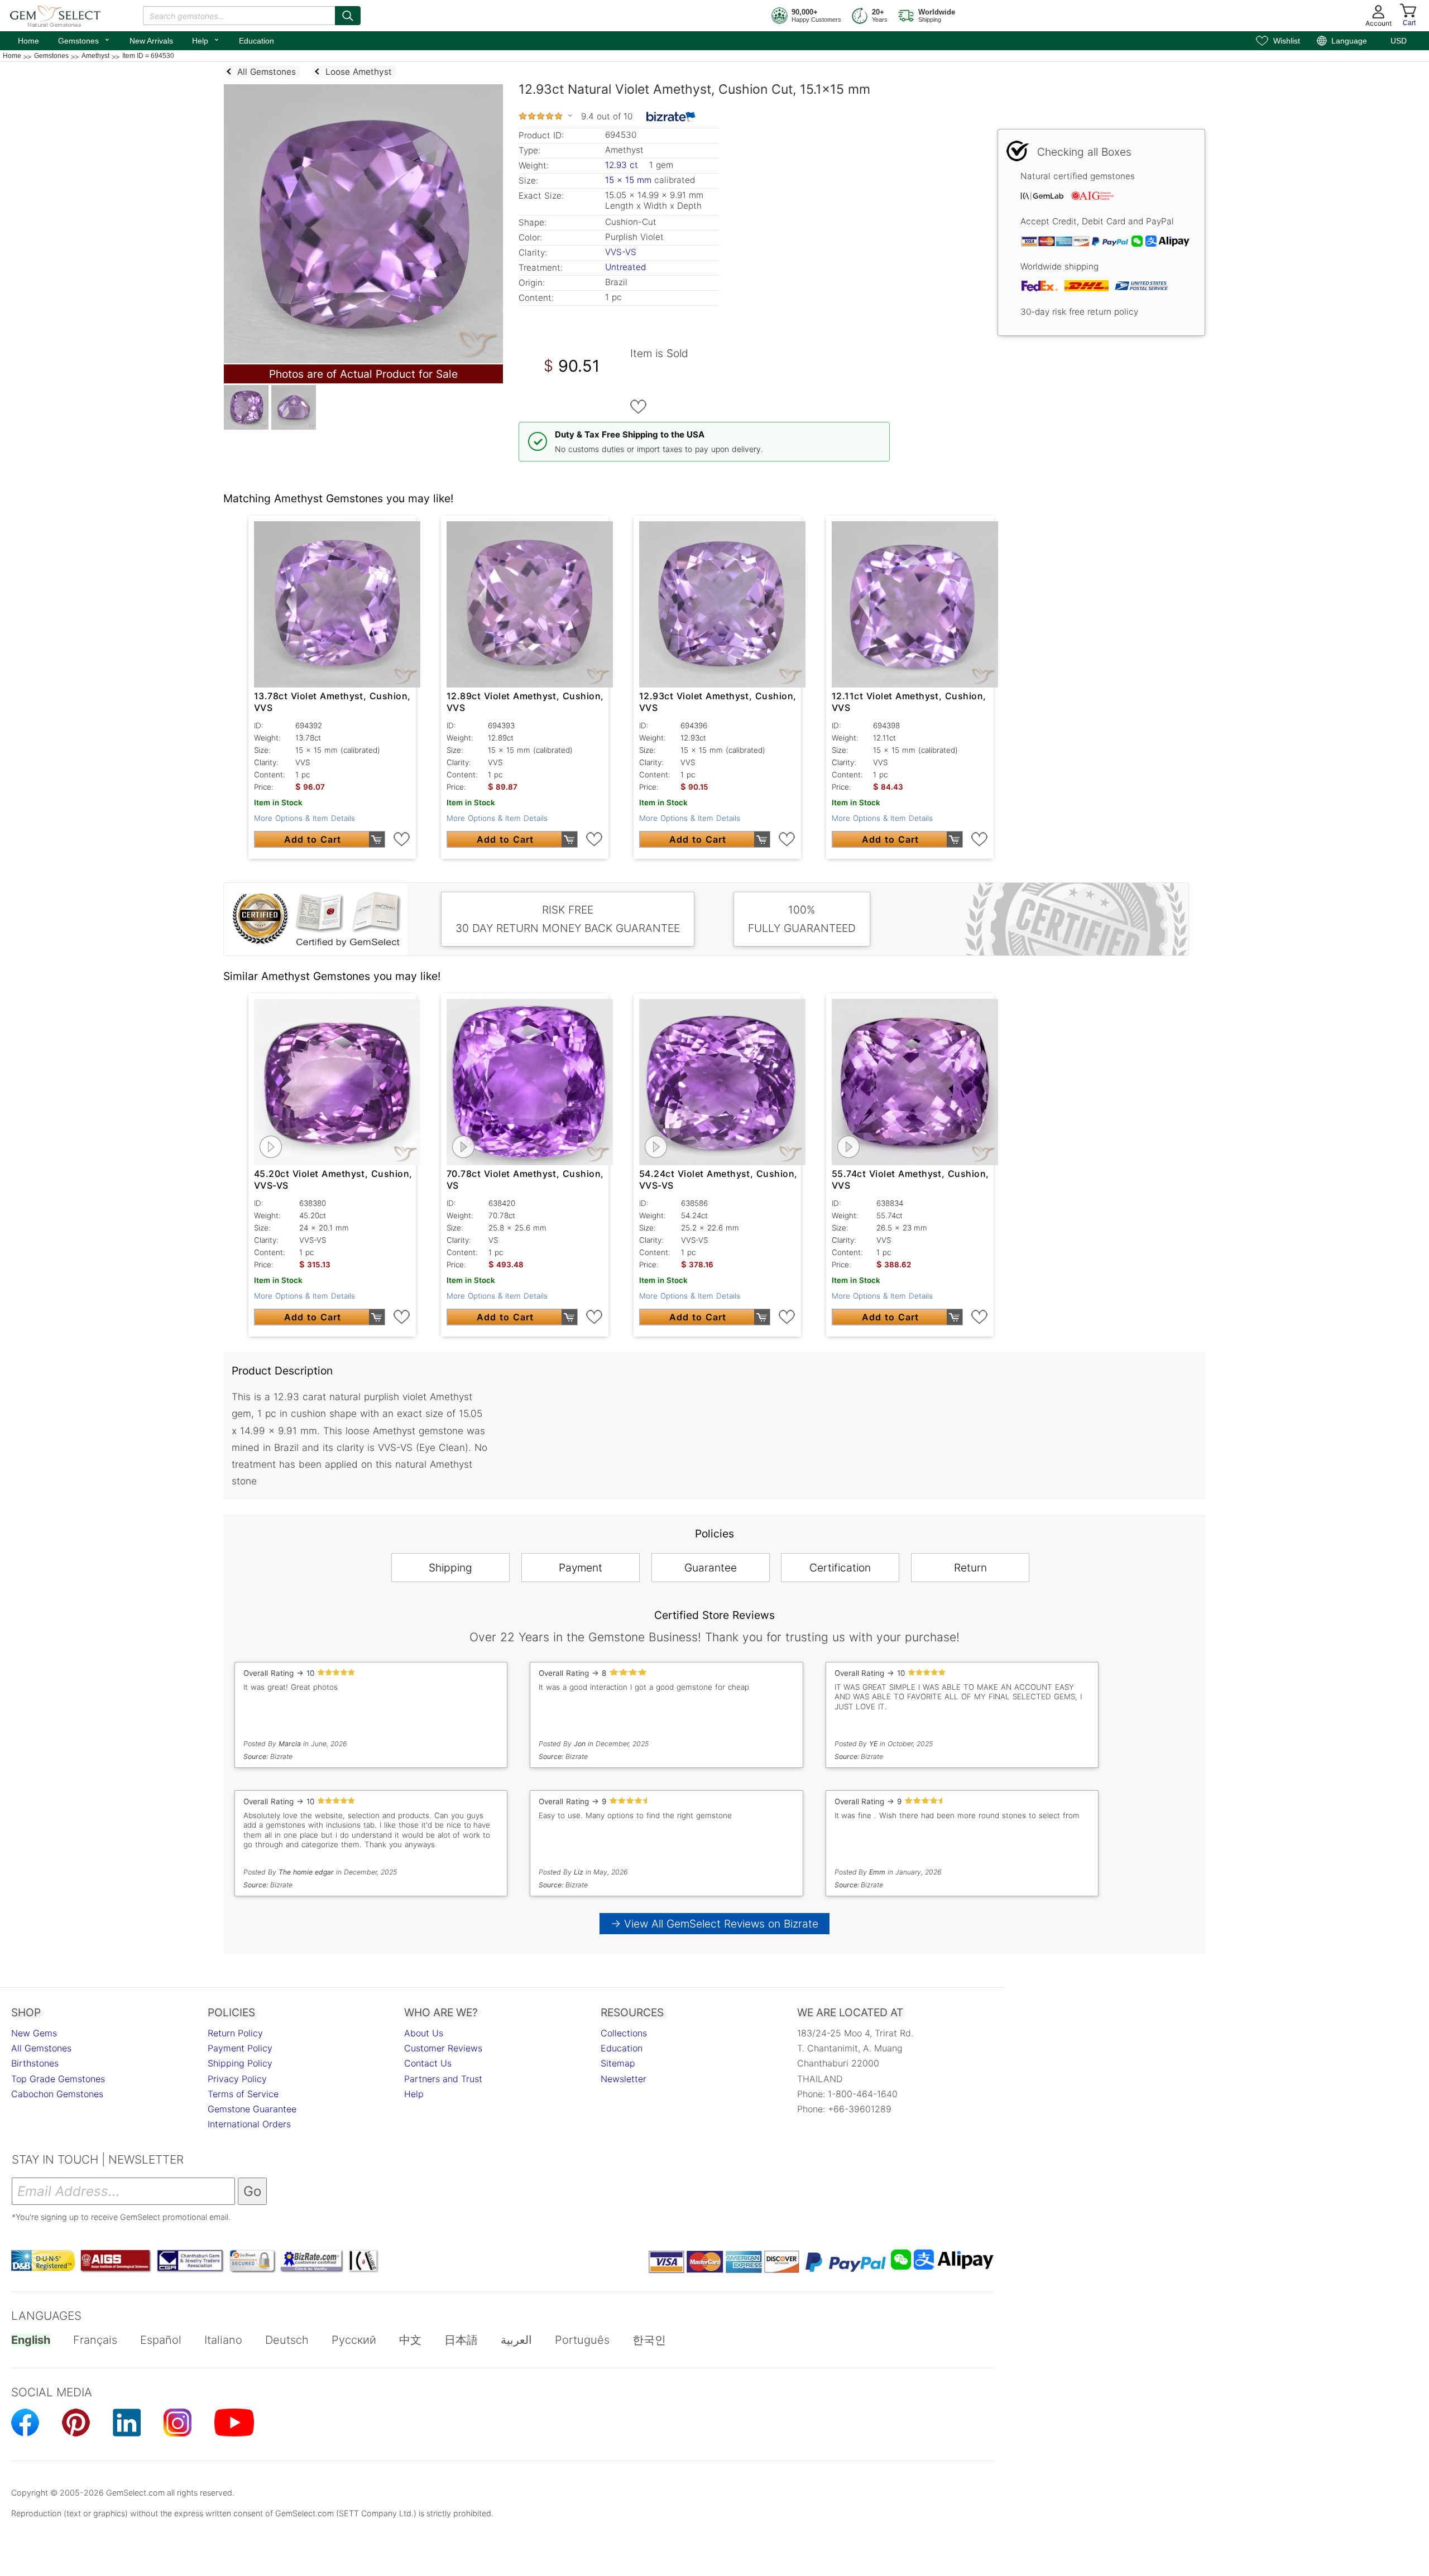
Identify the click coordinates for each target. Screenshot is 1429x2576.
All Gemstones (41, 2048)
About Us (424, 2033)
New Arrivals (151, 41)
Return (970, 1568)
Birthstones (35, 2063)
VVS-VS (621, 252)
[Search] (348, 16)
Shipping (450, 1568)
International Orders (249, 2124)
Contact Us (428, 2063)
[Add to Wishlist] (639, 407)
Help (206, 40)
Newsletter (624, 2079)
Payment (581, 1568)
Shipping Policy (240, 2063)
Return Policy (235, 2033)
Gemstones (84, 40)
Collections (624, 2033)
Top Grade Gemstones (58, 2079)
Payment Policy (240, 2048)
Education (256, 41)
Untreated (625, 267)
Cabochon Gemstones (57, 2094)
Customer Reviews (443, 2048)
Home (28, 41)
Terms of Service (243, 2094)
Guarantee (711, 1568)
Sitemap (618, 2063)
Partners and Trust (443, 2079)
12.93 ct (623, 165)
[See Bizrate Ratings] (671, 117)
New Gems (34, 2033)
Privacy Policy (237, 2079)
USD (1399, 41)
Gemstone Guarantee (252, 2109)
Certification (840, 1568)
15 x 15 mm (628, 180)
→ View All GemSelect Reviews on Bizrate (714, 1924)
